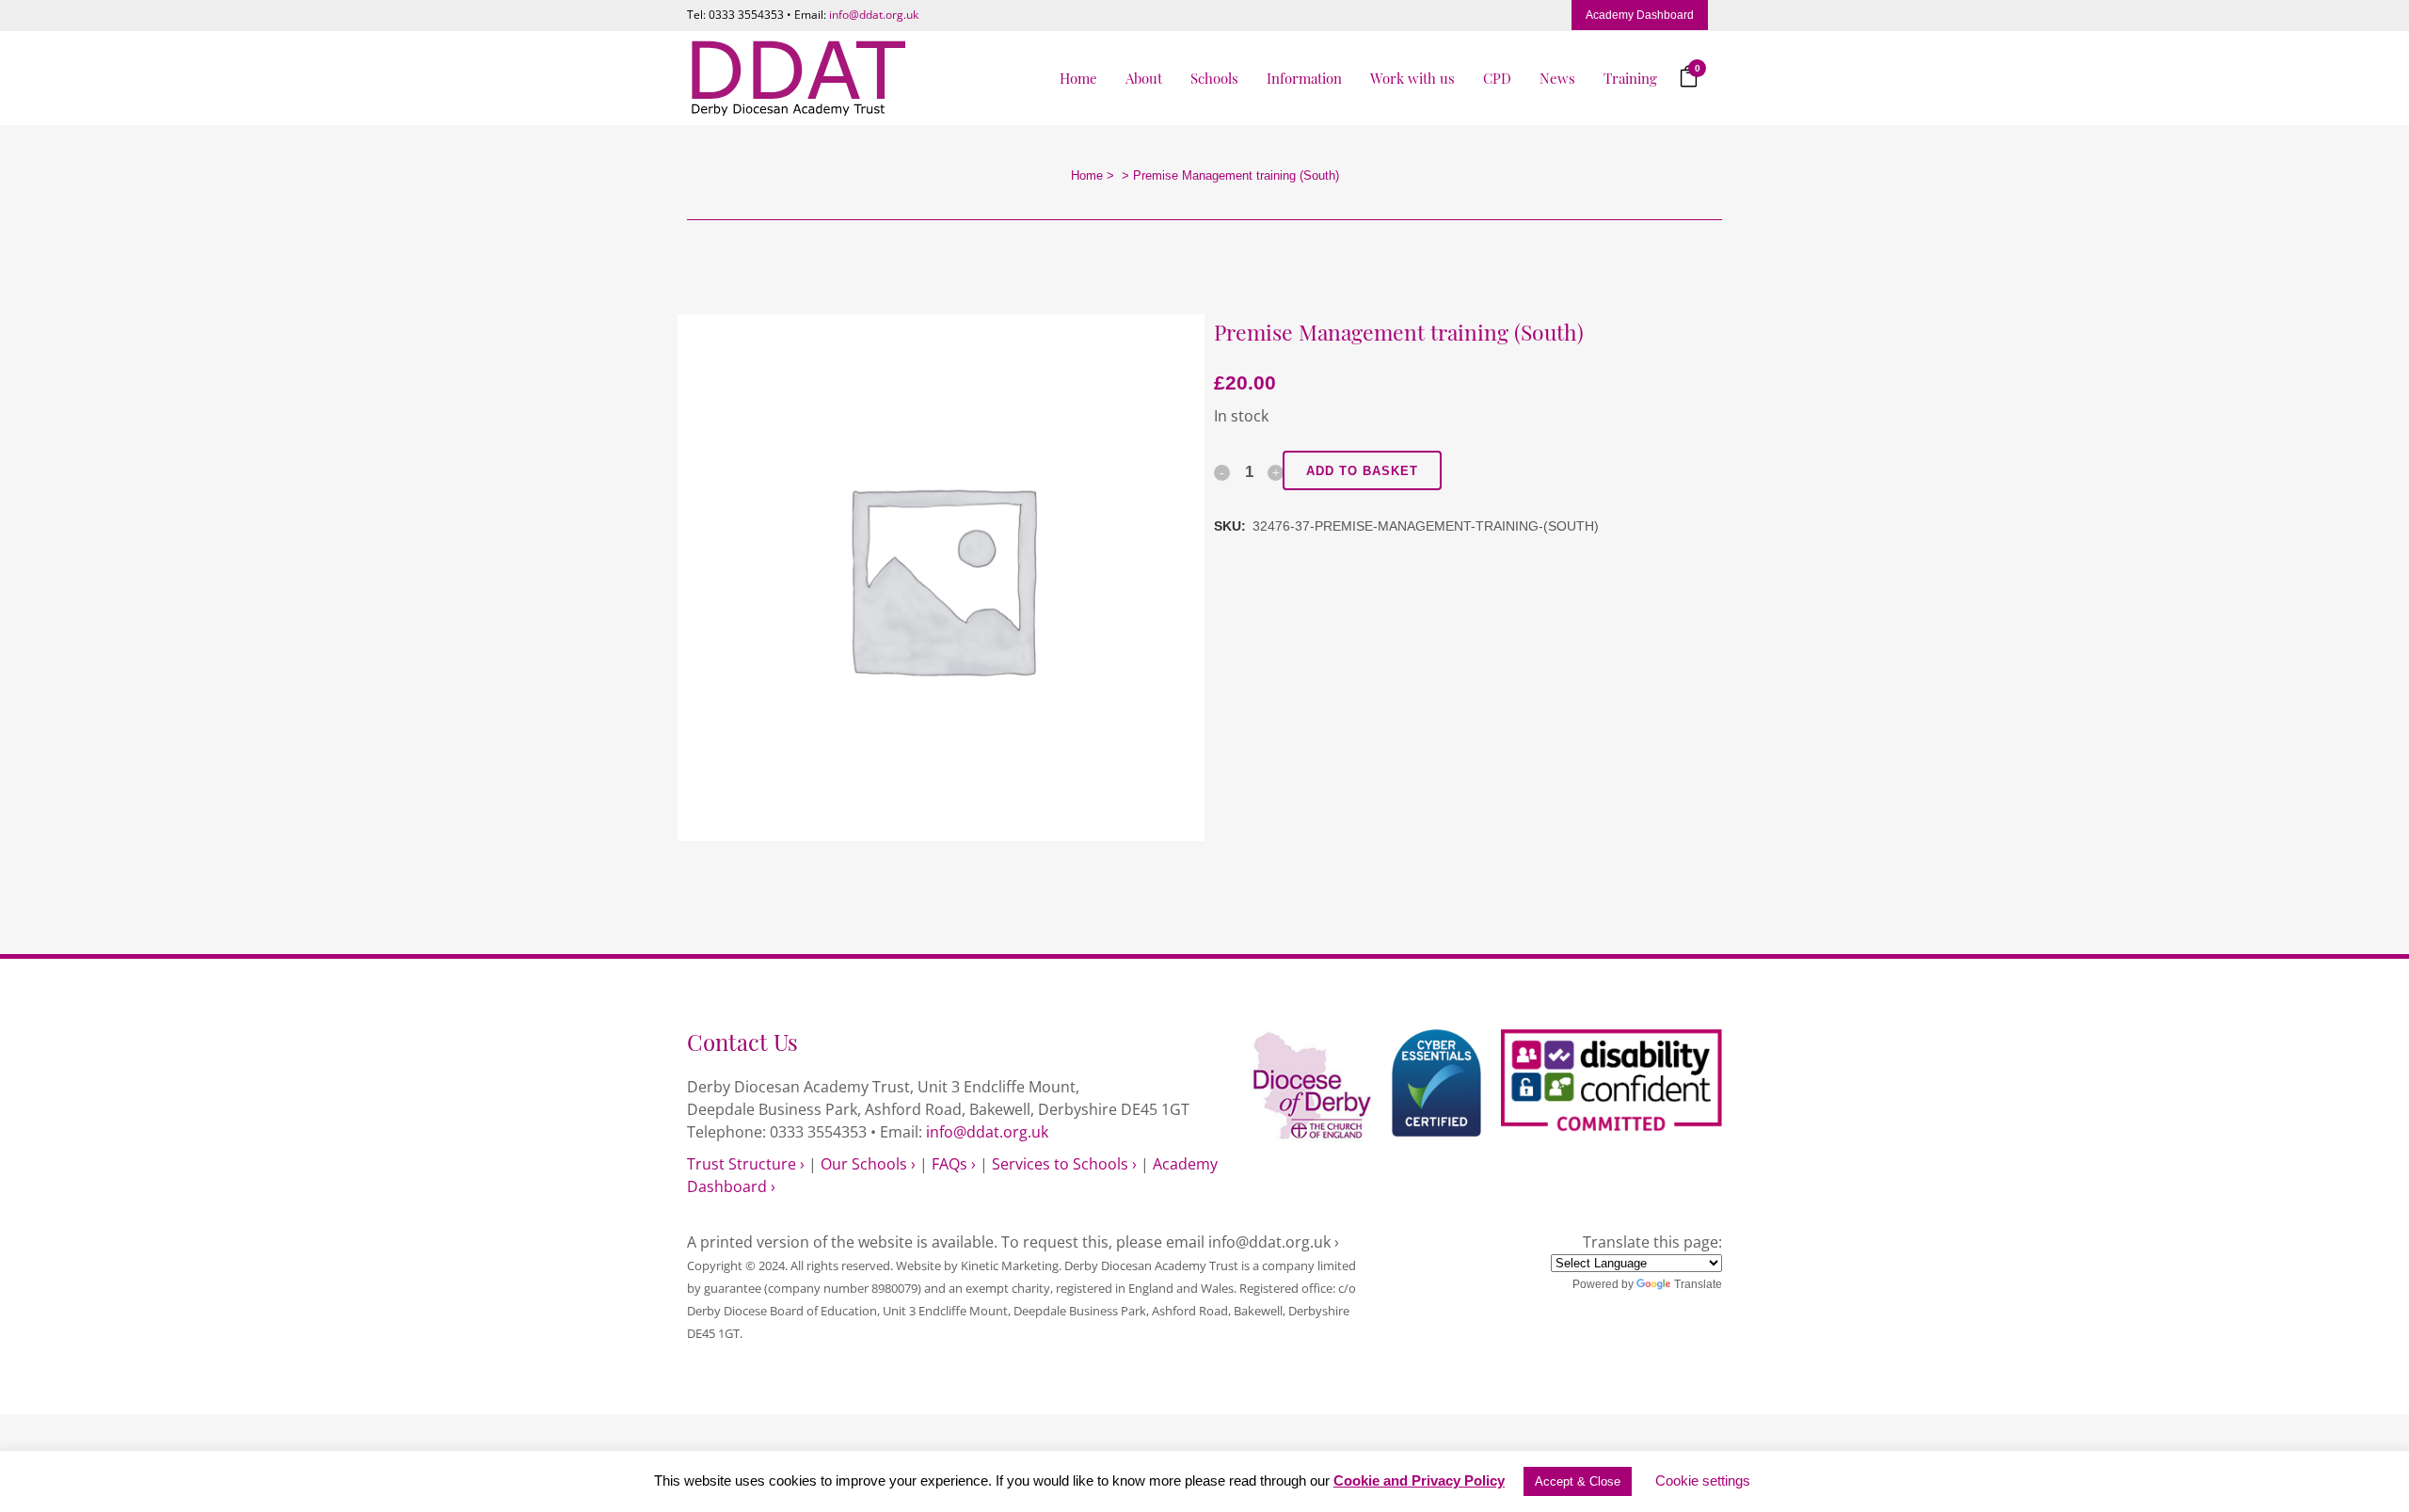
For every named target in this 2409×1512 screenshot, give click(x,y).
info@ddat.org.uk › (1274, 1242)
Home (1087, 175)
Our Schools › (868, 1164)
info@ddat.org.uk (874, 15)
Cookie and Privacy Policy (1419, 1480)
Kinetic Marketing (1010, 1265)
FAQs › (954, 1164)
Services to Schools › (1064, 1164)
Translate (1698, 1284)
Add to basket (1362, 471)
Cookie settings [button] (1703, 1480)
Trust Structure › (746, 1164)
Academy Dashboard (1640, 15)
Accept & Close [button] (1578, 1481)
